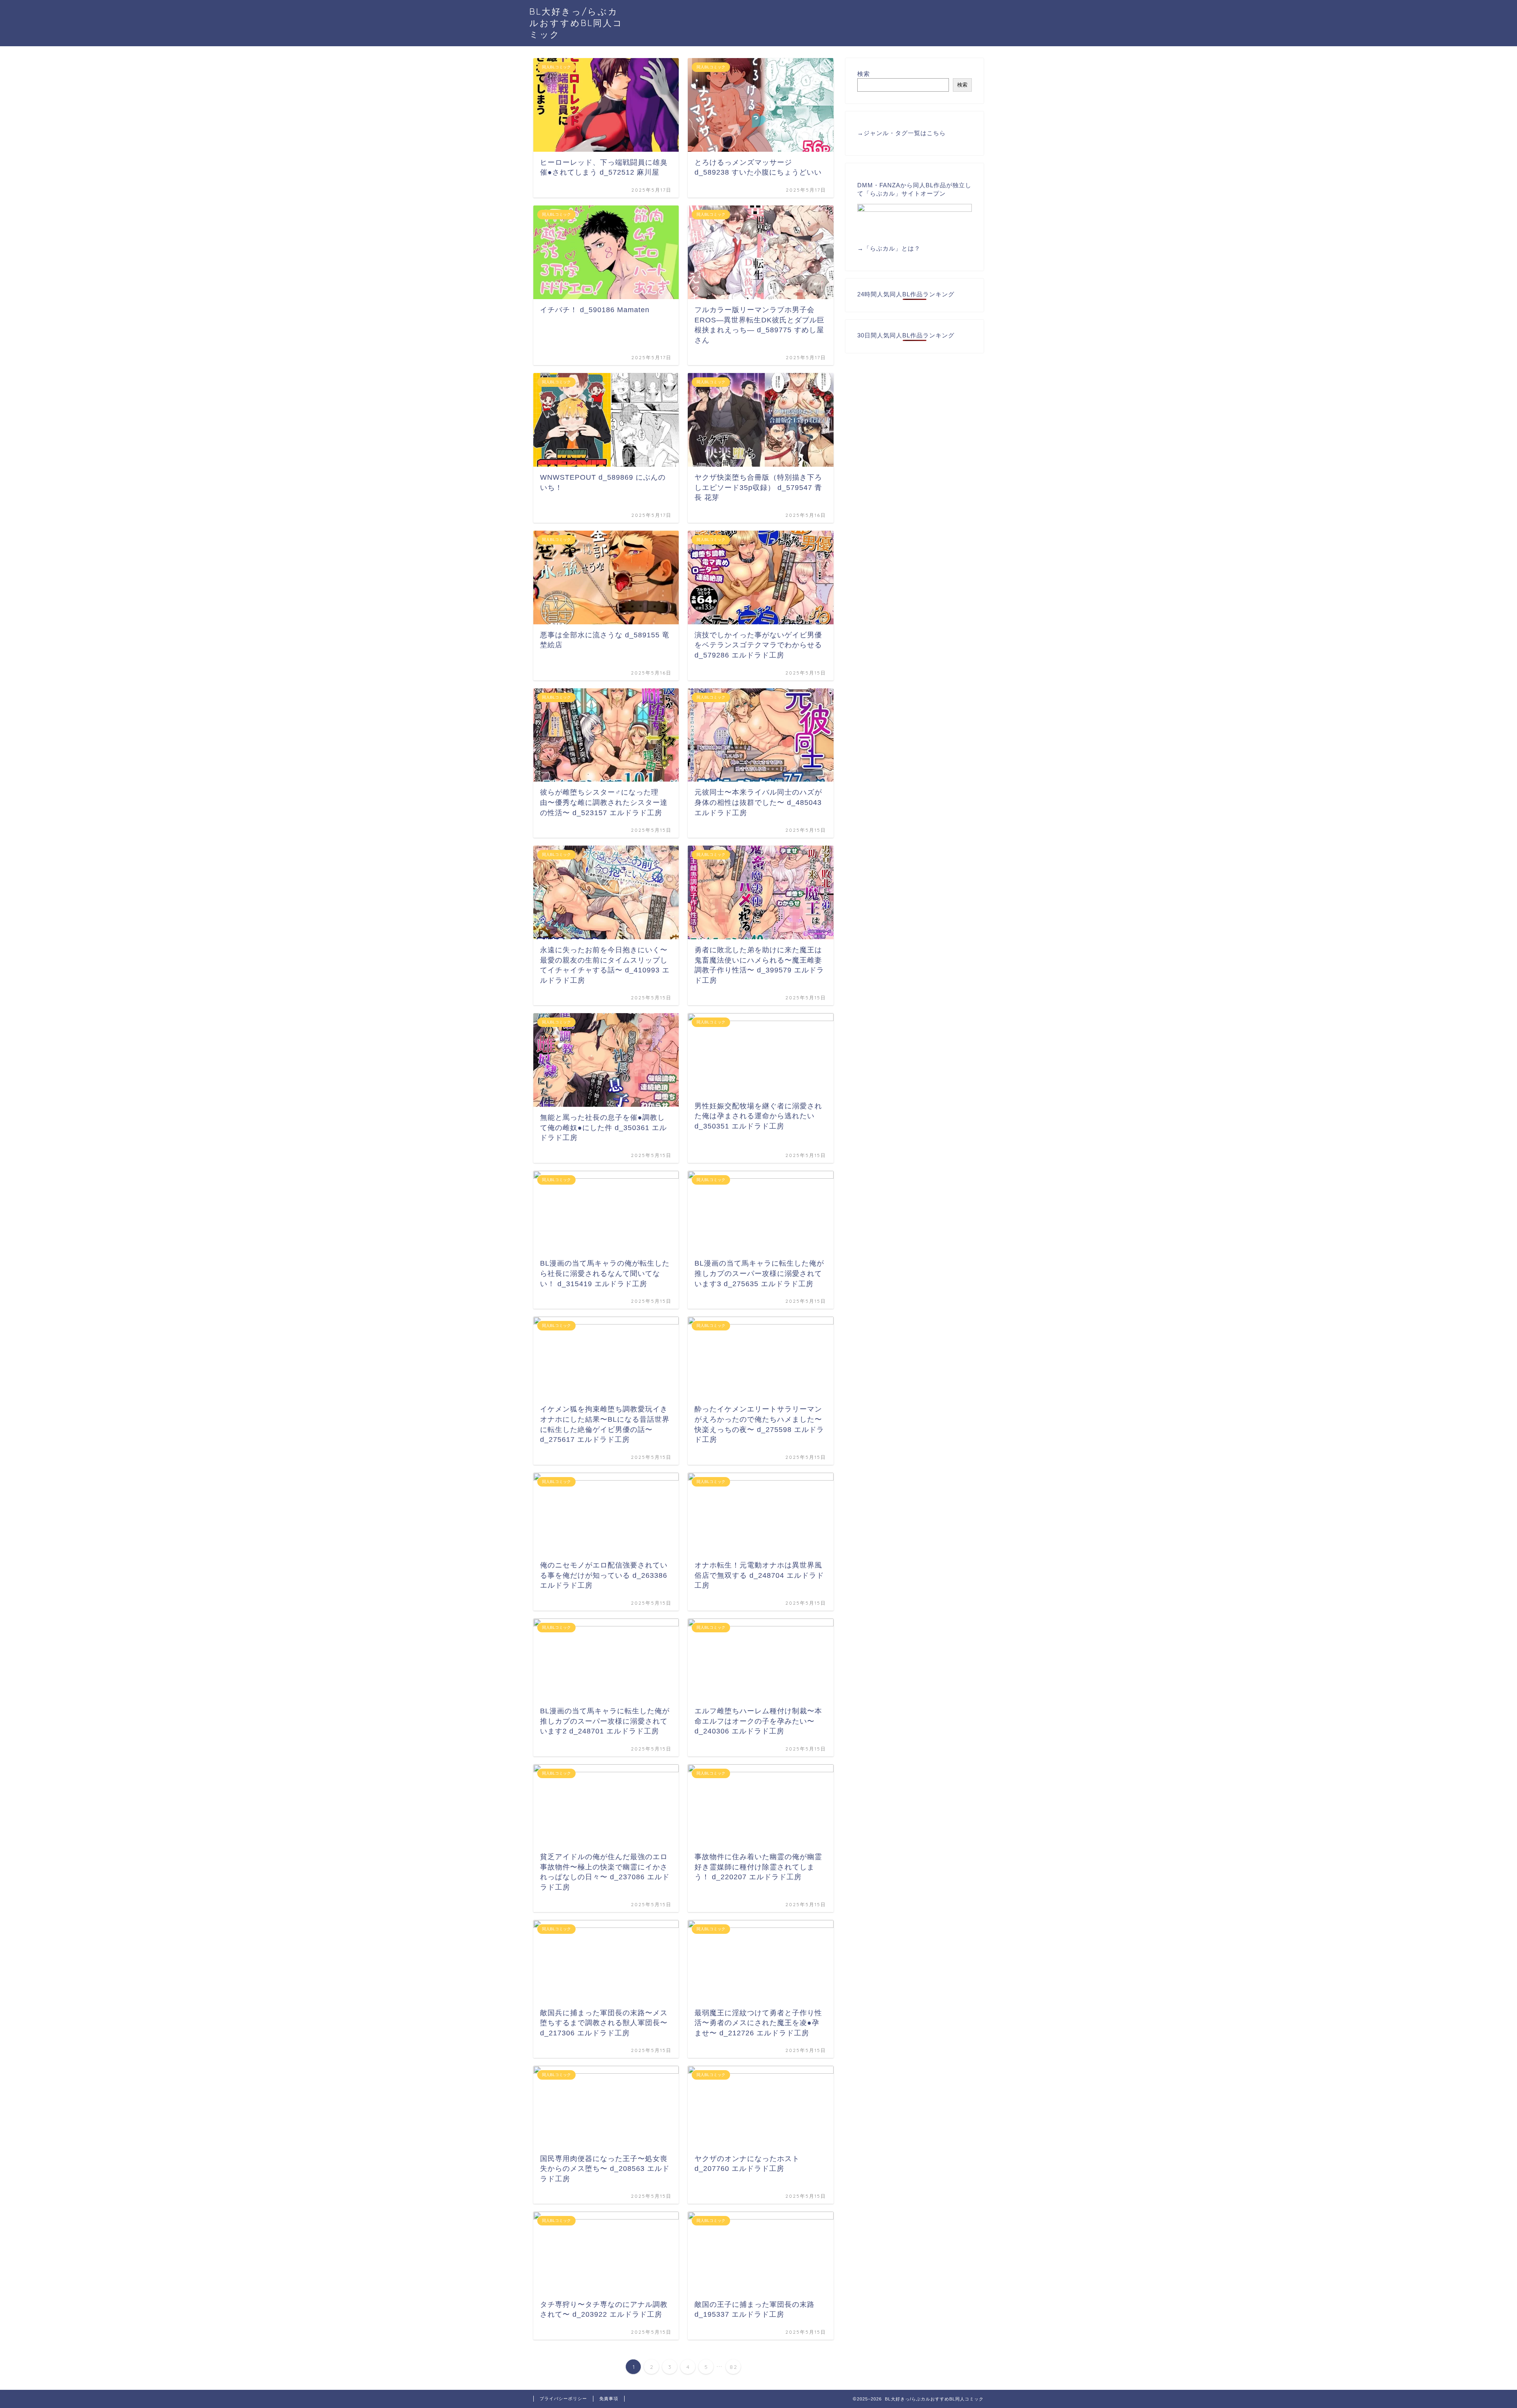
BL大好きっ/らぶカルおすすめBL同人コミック (576, 23)
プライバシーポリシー (563, 2399)
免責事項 (609, 2399)
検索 (864, 74)
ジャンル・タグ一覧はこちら (905, 133)
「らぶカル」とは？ (892, 248)
